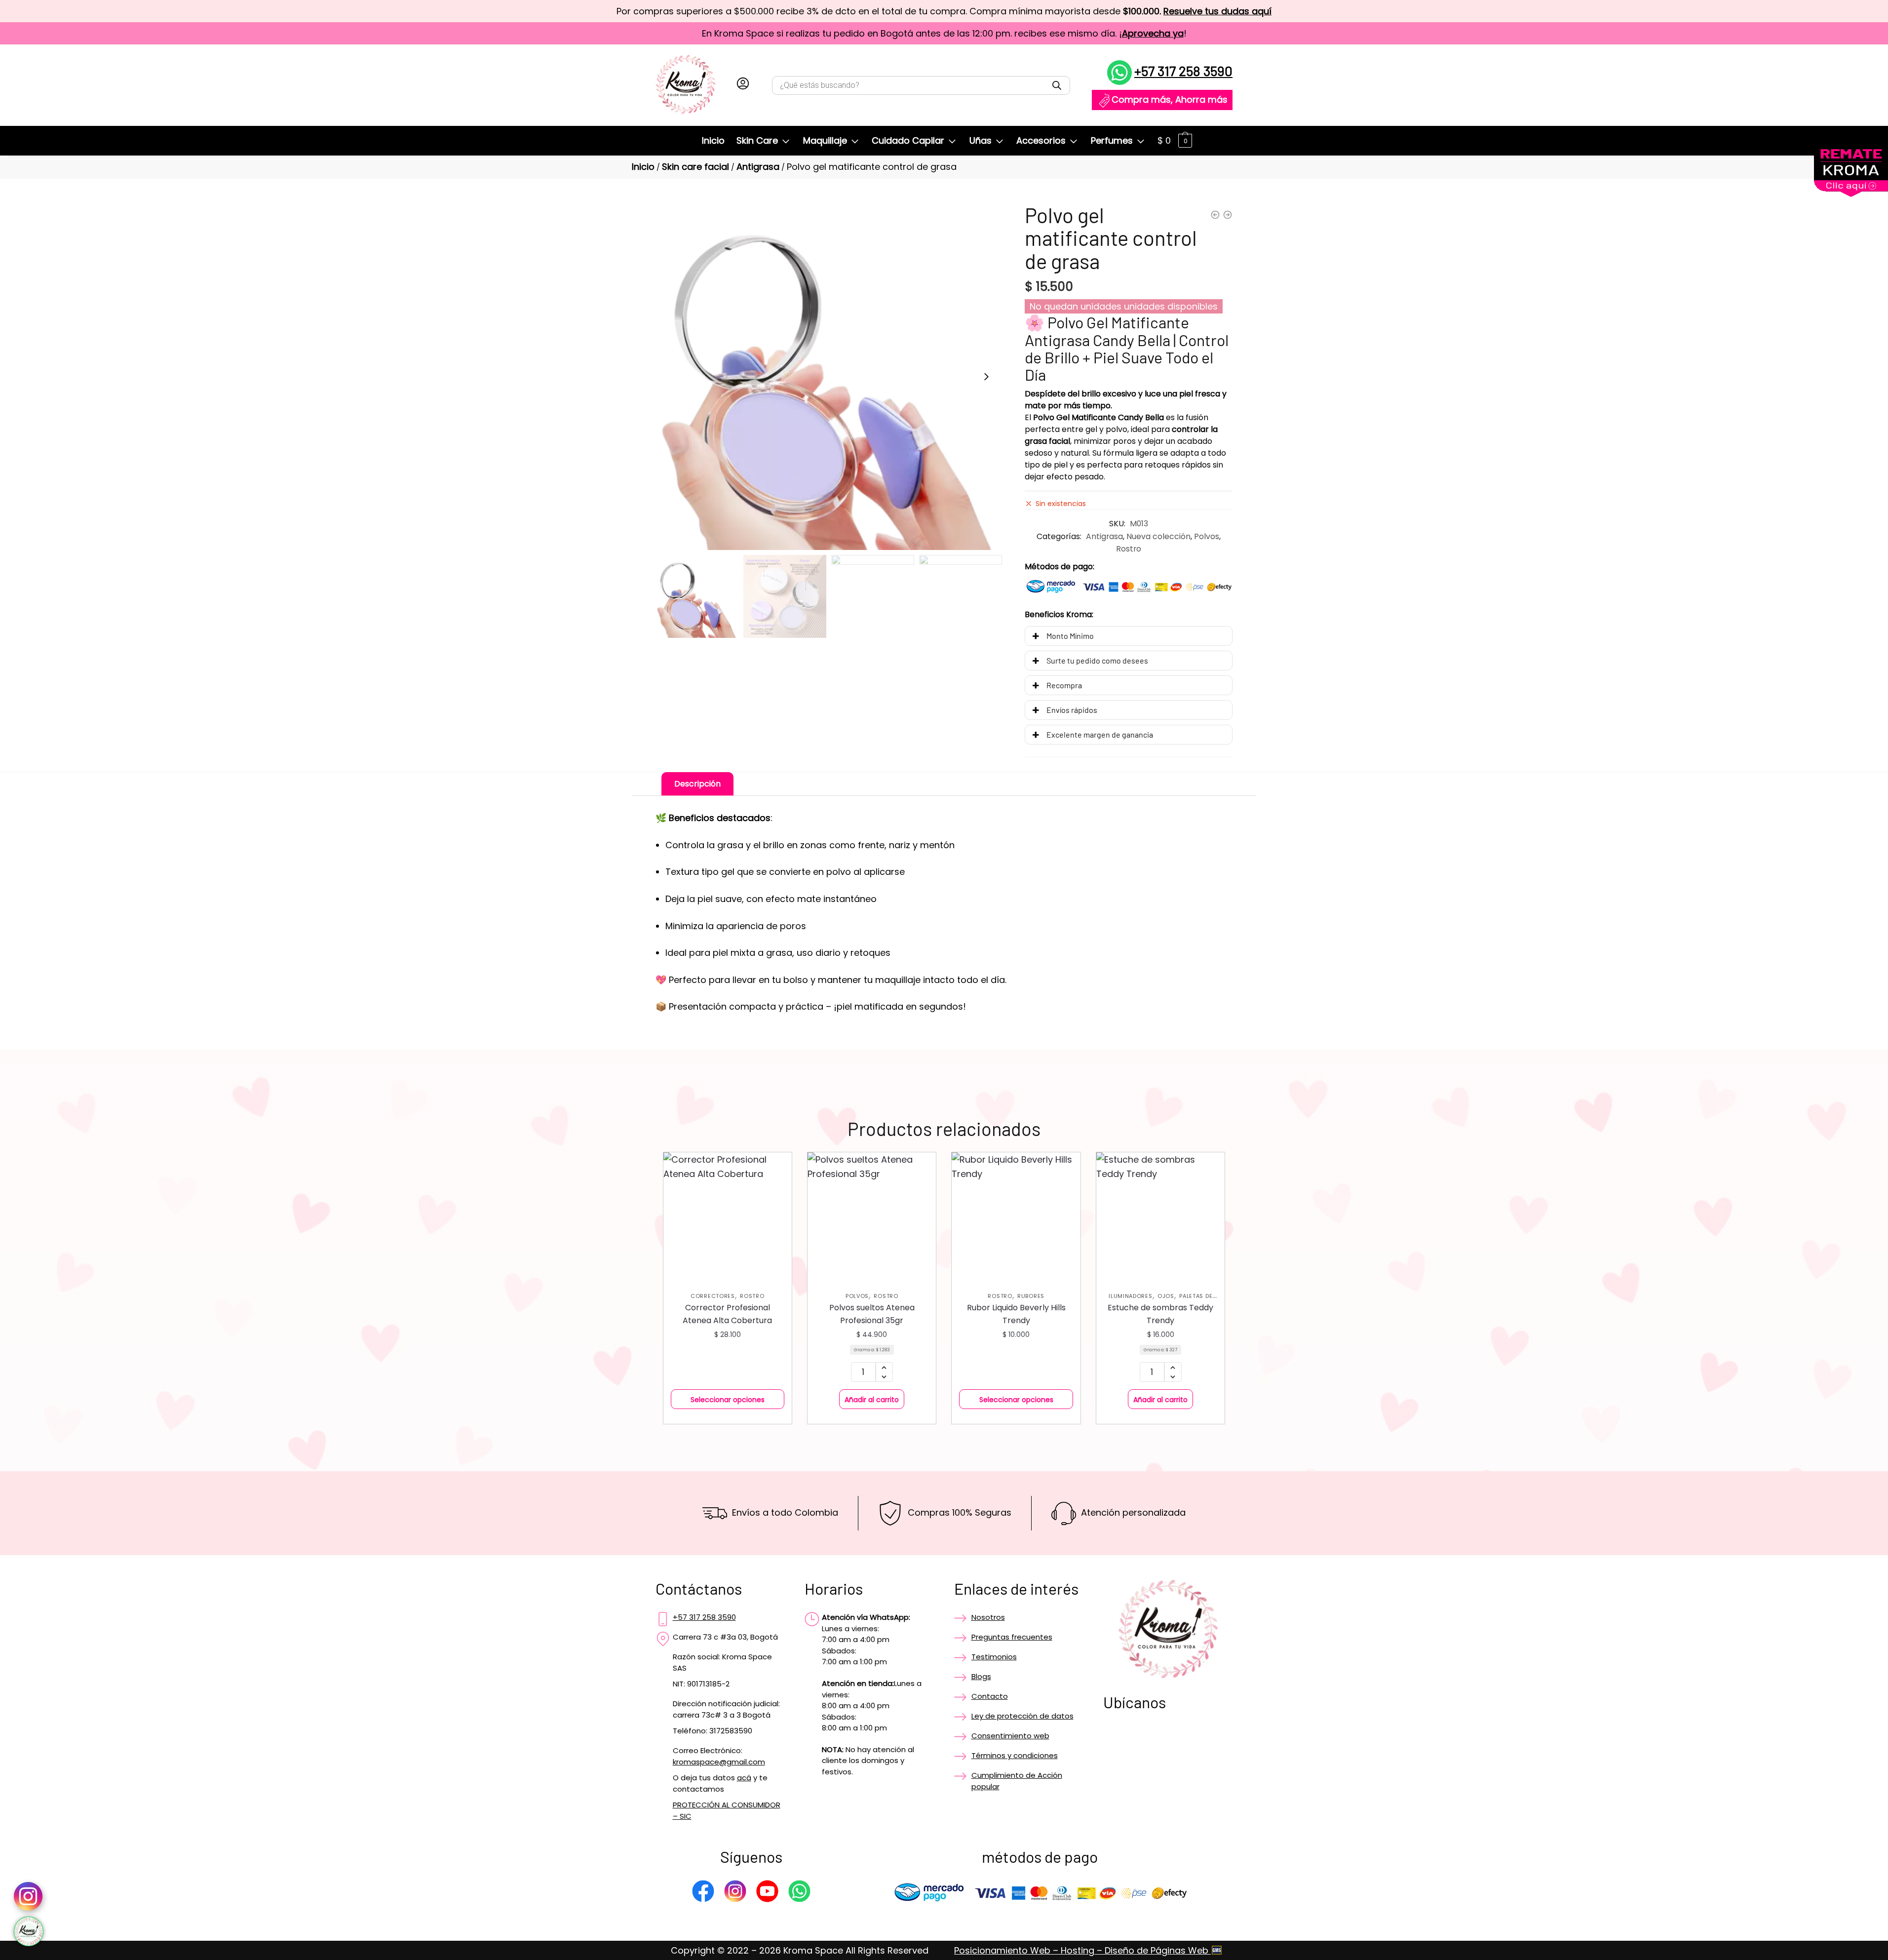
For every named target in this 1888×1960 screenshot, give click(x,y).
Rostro (1129, 549)
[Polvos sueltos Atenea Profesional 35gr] (872, 1216)
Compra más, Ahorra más (1170, 99)
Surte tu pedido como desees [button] (1097, 660)
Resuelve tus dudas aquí (1217, 11)
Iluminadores (1130, 1296)
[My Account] (743, 85)
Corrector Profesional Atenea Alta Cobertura (727, 1314)
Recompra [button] (1064, 685)
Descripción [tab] (697, 784)
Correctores (713, 1296)
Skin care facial (695, 167)
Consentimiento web (1010, 1736)
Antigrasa (758, 167)
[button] (986, 377)
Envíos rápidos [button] (1072, 710)
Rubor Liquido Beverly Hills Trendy (1016, 1314)
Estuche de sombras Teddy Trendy (1160, 1314)
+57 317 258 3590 (1183, 71)
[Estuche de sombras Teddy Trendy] (1160, 1216)
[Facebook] (703, 1893)
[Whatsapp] (799, 1893)
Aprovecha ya (1153, 33)
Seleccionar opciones (728, 1400)
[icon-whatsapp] (29, 1931)
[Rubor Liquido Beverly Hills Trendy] (1016, 1216)
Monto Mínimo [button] (1070, 636)
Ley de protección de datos (1022, 1716)
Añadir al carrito (872, 1400)
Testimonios (994, 1657)
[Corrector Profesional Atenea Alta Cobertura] (728, 1216)
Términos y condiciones (1015, 1755)
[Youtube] (767, 1893)
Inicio (643, 167)
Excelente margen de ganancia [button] (1100, 734)
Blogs (981, 1676)
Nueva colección (1158, 536)
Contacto (990, 1696)
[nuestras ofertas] (1851, 194)
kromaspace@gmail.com (719, 1762)
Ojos (1166, 1296)
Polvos (1207, 536)
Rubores (1031, 1296)
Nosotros (988, 1617)
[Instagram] (735, 1893)
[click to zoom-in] (829, 377)
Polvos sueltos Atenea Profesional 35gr (872, 1314)
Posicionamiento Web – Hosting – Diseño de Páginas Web (1082, 1950)
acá (744, 1778)
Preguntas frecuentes (1012, 1637)
